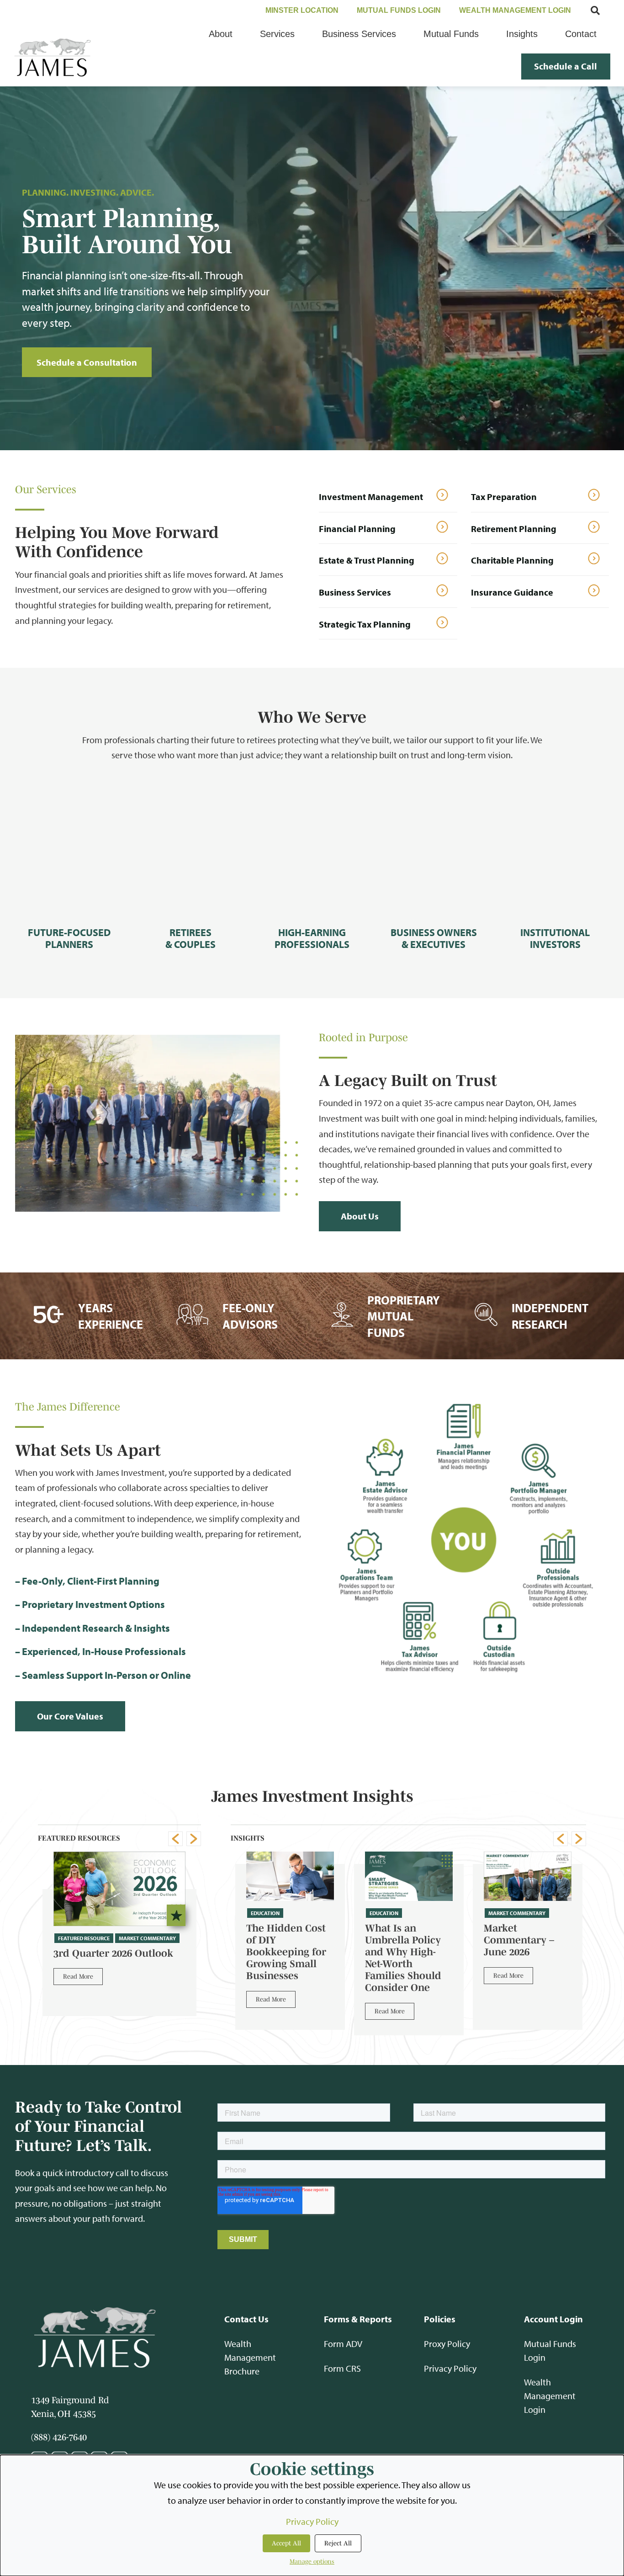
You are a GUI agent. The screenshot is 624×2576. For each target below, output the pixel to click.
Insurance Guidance (512, 592)
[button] (175, 1839)
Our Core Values (70, 1716)
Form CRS (342, 2368)
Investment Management (371, 497)
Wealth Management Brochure (250, 2357)
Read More (78, 1976)
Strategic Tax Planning (365, 624)
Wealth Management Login (550, 2396)
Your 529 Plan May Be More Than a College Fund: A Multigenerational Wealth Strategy (526, 1952)
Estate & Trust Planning (367, 560)
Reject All (338, 2543)
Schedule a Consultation (87, 362)
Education (265, 1913)
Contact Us (246, 2319)
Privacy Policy (450, 2368)
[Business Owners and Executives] (434, 850)
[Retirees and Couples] (190, 850)
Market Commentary (147, 1938)
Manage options (312, 2561)
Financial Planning (357, 529)
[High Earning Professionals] (312, 850)
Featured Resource (84, 1938)
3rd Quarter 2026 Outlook (113, 1953)
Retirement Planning (514, 529)
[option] (119, 1928)
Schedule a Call (566, 66)
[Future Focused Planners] (69, 850)
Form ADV (343, 2344)
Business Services (355, 592)
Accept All (286, 2543)
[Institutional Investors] (555, 850)
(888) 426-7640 (59, 2437)
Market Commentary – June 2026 (400, 1940)
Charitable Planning (512, 560)
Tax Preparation (504, 497)
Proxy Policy (447, 2344)
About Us (360, 1216)
